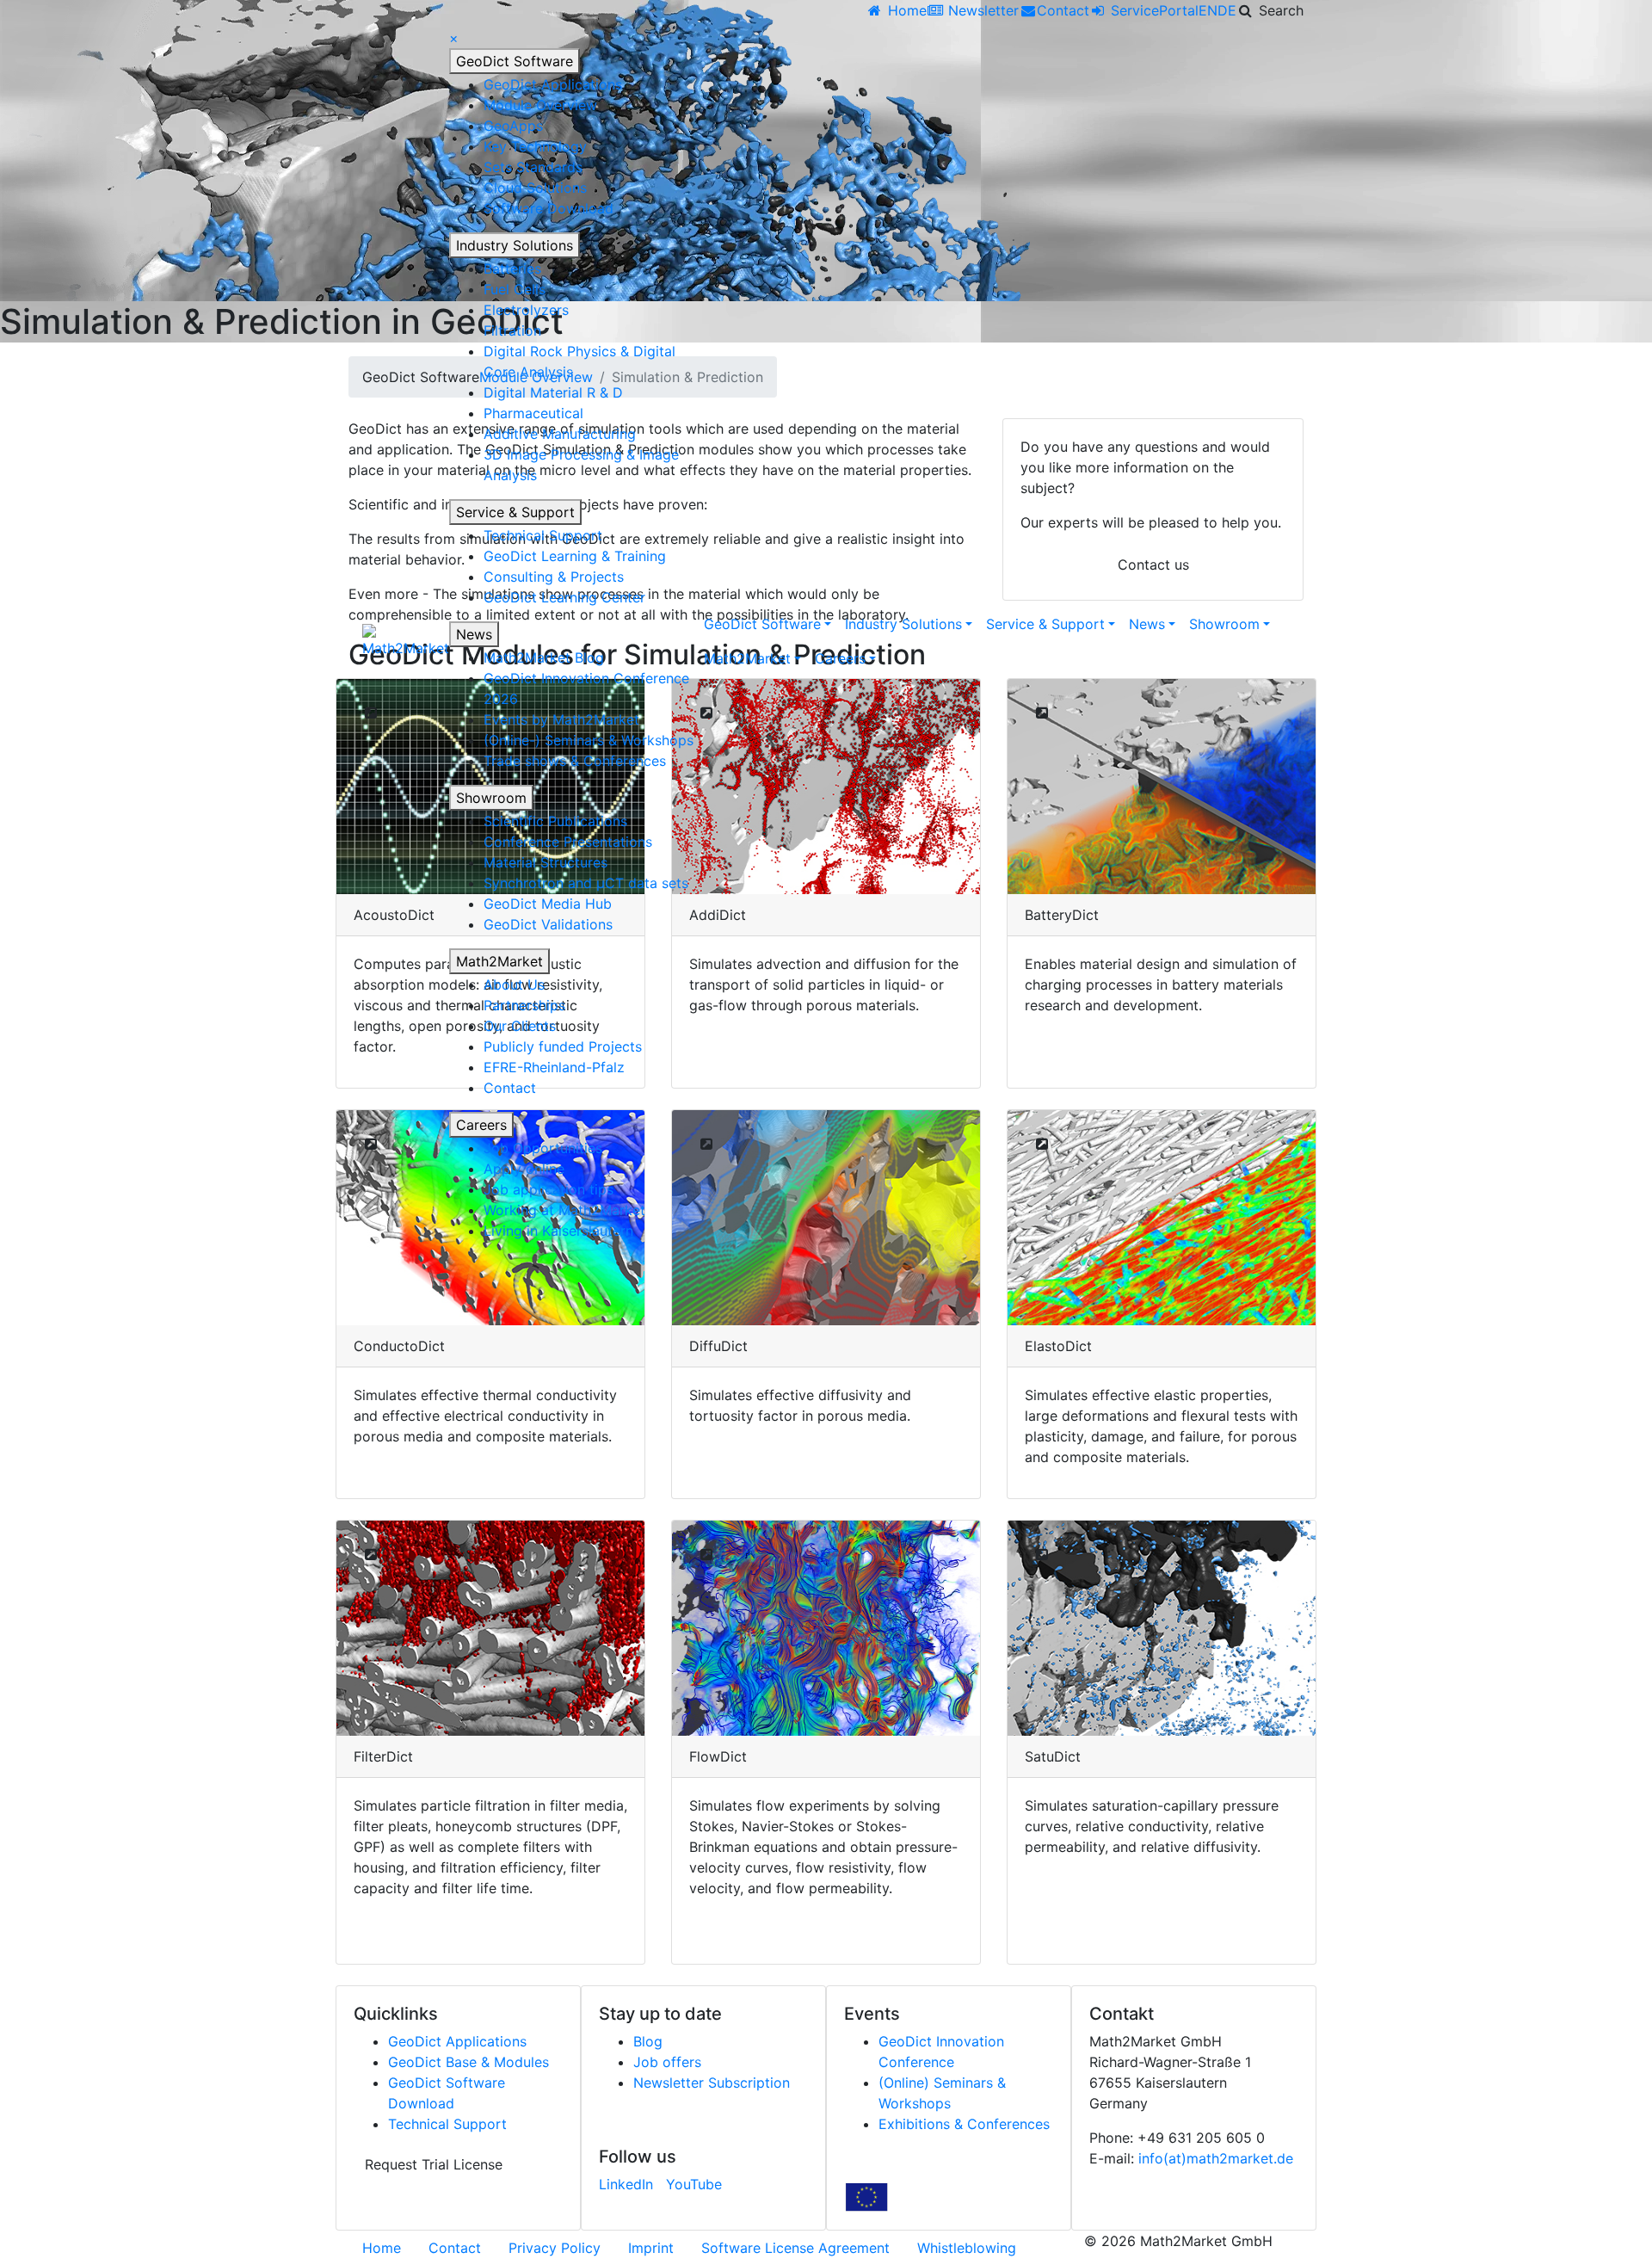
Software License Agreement (795, 2248)
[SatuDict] (1162, 1628)
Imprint (651, 2248)
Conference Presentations (568, 842)
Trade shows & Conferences (575, 761)
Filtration (512, 330)
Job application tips (549, 1189)
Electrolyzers (526, 310)
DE (1227, 10)
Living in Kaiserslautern (558, 1231)
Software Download (549, 208)
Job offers (667, 2062)
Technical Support (543, 535)
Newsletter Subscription (712, 2083)
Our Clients (520, 1026)
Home (382, 2248)
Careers (481, 1125)
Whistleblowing (967, 2248)
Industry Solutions (515, 245)
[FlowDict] (826, 1628)
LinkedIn (626, 2184)
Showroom (491, 798)
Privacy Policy (555, 2248)
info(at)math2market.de (1216, 2158)
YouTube (694, 2184)
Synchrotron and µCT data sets (586, 883)
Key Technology (535, 146)
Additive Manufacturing (560, 434)
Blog (648, 2041)
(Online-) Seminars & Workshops (589, 740)
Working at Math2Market (564, 1210)
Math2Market (499, 961)
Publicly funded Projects (563, 1046)
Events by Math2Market (561, 719)
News (474, 634)
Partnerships (524, 1005)
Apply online (524, 1169)
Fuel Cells (515, 289)
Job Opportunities (543, 1148)
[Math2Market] (406, 641)
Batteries (512, 268)
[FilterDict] (490, 1628)
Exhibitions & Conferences (964, 2124)
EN (1208, 10)
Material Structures (546, 862)
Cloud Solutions (535, 188)
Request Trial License (434, 2164)
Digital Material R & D (553, 392)
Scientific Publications (555, 821)
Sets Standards (533, 167)
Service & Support (515, 512)
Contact (510, 1088)
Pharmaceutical (533, 413)
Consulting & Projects (554, 577)
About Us (514, 984)
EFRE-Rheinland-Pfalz (554, 1067)
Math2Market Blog (544, 657)
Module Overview (540, 105)
